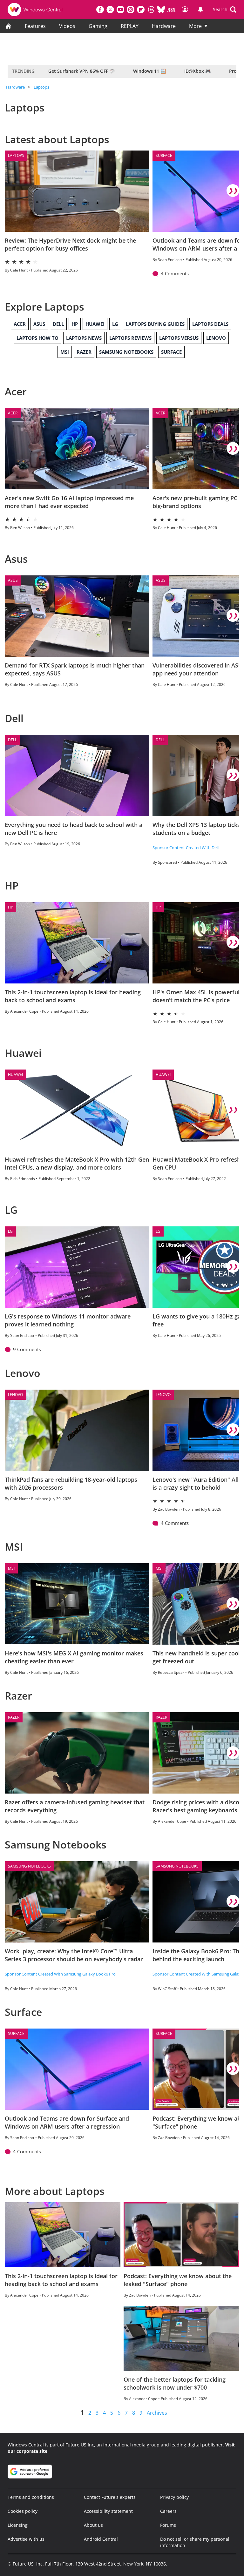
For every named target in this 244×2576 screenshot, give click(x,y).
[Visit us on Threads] (151, 10)
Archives (157, 2413)
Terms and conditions (31, 2497)
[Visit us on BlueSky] (161, 10)
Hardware (164, 26)
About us (93, 2525)
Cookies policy (23, 2511)
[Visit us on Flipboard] (141, 10)
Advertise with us (26, 2539)
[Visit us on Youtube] (120, 10)
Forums (168, 2525)
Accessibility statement (108, 2511)
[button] (225, 10)
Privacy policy (174, 2497)
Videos (67, 26)
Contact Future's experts (110, 2497)
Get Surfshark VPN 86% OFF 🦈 (81, 71)
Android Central (101, 2539)
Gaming (98, 26)
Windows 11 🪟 (149, 71)
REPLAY (130, 26)
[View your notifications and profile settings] (200, 10)
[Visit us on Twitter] (110, 10)
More (195, 26)
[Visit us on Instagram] (131, 10)
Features (35, 26)
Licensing (18, 2525)
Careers (168, 2511)
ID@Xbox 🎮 (197, 71)
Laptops (41, 87)
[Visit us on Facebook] (100, 10)
